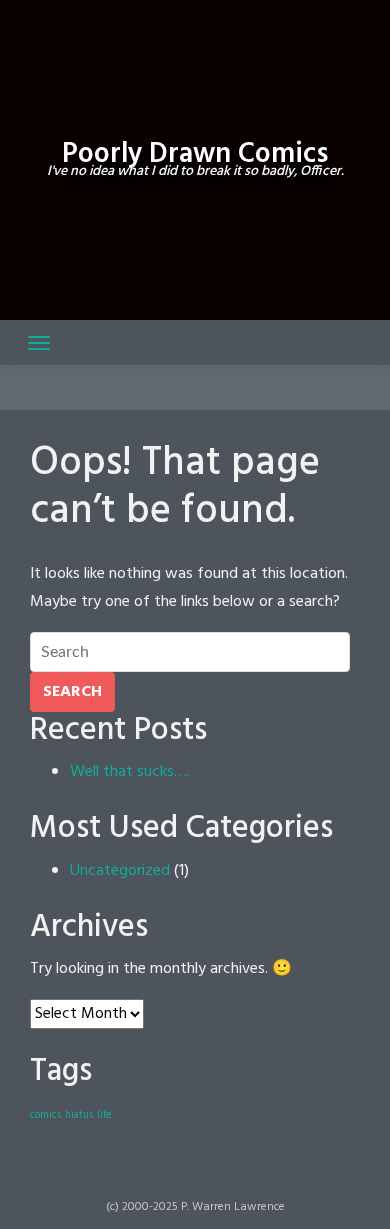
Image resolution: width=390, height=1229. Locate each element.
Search (72, 692)
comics (45, 1115)
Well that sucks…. (130, 772)
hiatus (79, 1115)
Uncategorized (120, 871)
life (104, 1115)
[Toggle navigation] (39, 343)
